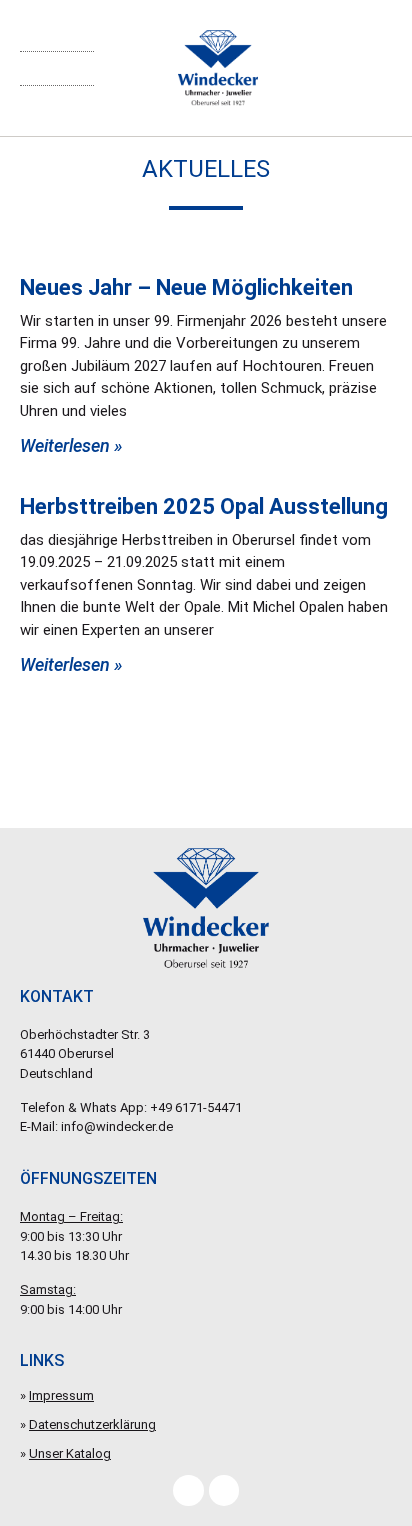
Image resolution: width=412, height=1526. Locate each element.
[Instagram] (224, 1490)
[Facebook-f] (188, 1490)
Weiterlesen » (71, 445)
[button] (57, 68)
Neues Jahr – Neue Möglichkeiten (186, 287)
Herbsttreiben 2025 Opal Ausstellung (204, 506)
